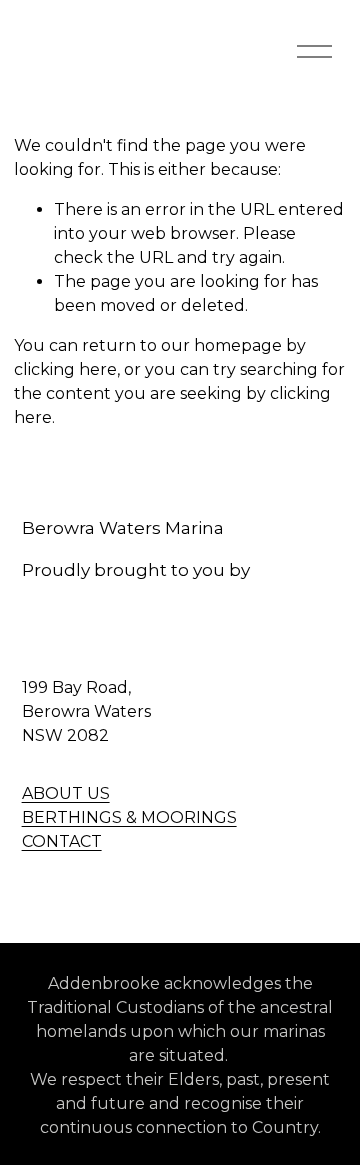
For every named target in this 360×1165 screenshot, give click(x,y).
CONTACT (62, 841)
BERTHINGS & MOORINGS (129, 817)
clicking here (65, 369)
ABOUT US (66, 793)
